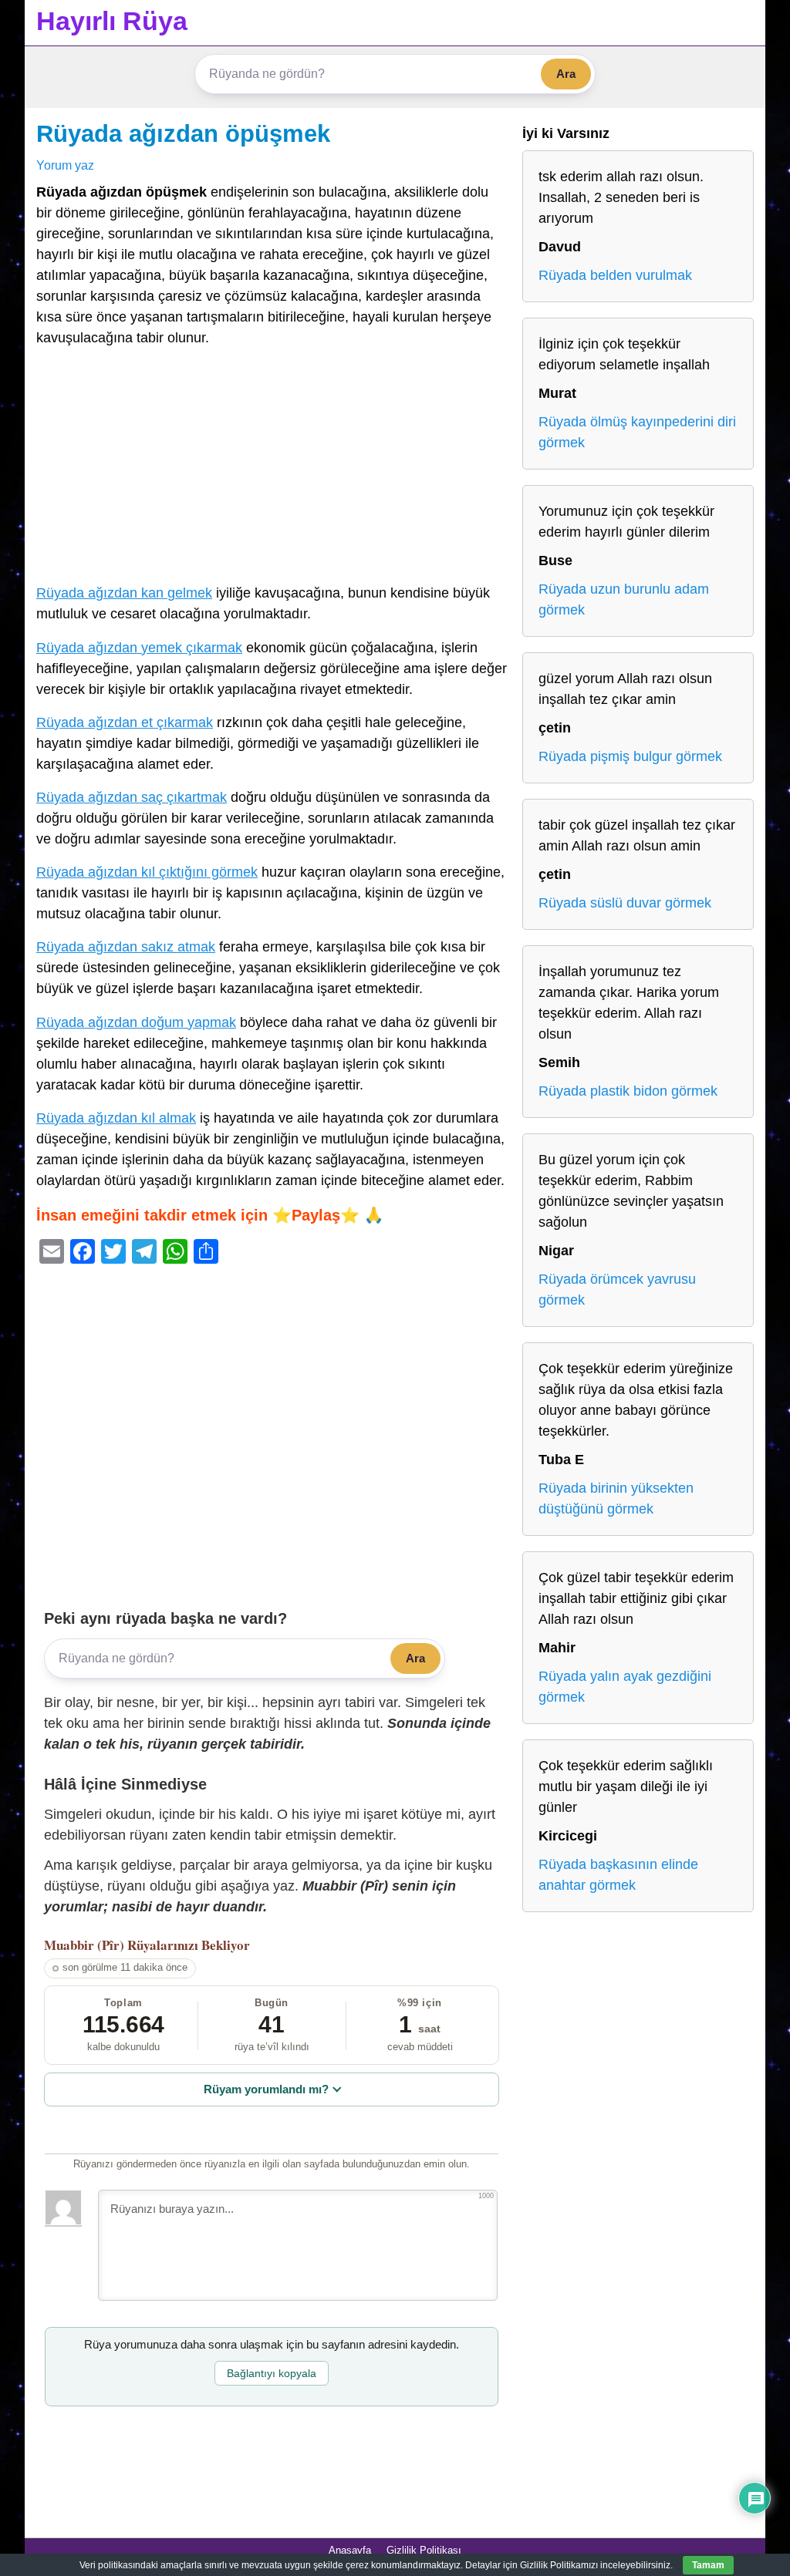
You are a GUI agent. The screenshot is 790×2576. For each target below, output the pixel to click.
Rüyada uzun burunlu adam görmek (624, 599)
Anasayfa (350, 2550)
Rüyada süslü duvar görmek (625, 903)
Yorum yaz (65, 165)
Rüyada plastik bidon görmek (628, 1091)
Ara (566, 74)
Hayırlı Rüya (112, 21)
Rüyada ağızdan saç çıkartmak (132, 797)
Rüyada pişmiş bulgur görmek (630, 756)
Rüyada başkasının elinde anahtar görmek (618, 1875)
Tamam (708, 2565)
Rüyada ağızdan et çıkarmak (125, 722)
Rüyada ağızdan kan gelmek (124, 593)
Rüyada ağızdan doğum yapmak (136, 1022)
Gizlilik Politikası (424, 2550)
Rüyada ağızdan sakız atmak (126, 947)
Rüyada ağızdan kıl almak (116, 1118)
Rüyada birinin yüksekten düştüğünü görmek (616, 1498)
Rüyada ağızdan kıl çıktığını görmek (147, 872)
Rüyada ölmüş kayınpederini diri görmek (637, 432)
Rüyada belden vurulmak (615, 275)
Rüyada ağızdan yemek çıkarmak (139, 648)
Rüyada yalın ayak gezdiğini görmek (625, 1687)
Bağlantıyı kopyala (272, 2373)
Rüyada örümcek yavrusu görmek (617, 1290)
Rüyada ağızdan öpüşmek (183, 133)
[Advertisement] (272, 469)
